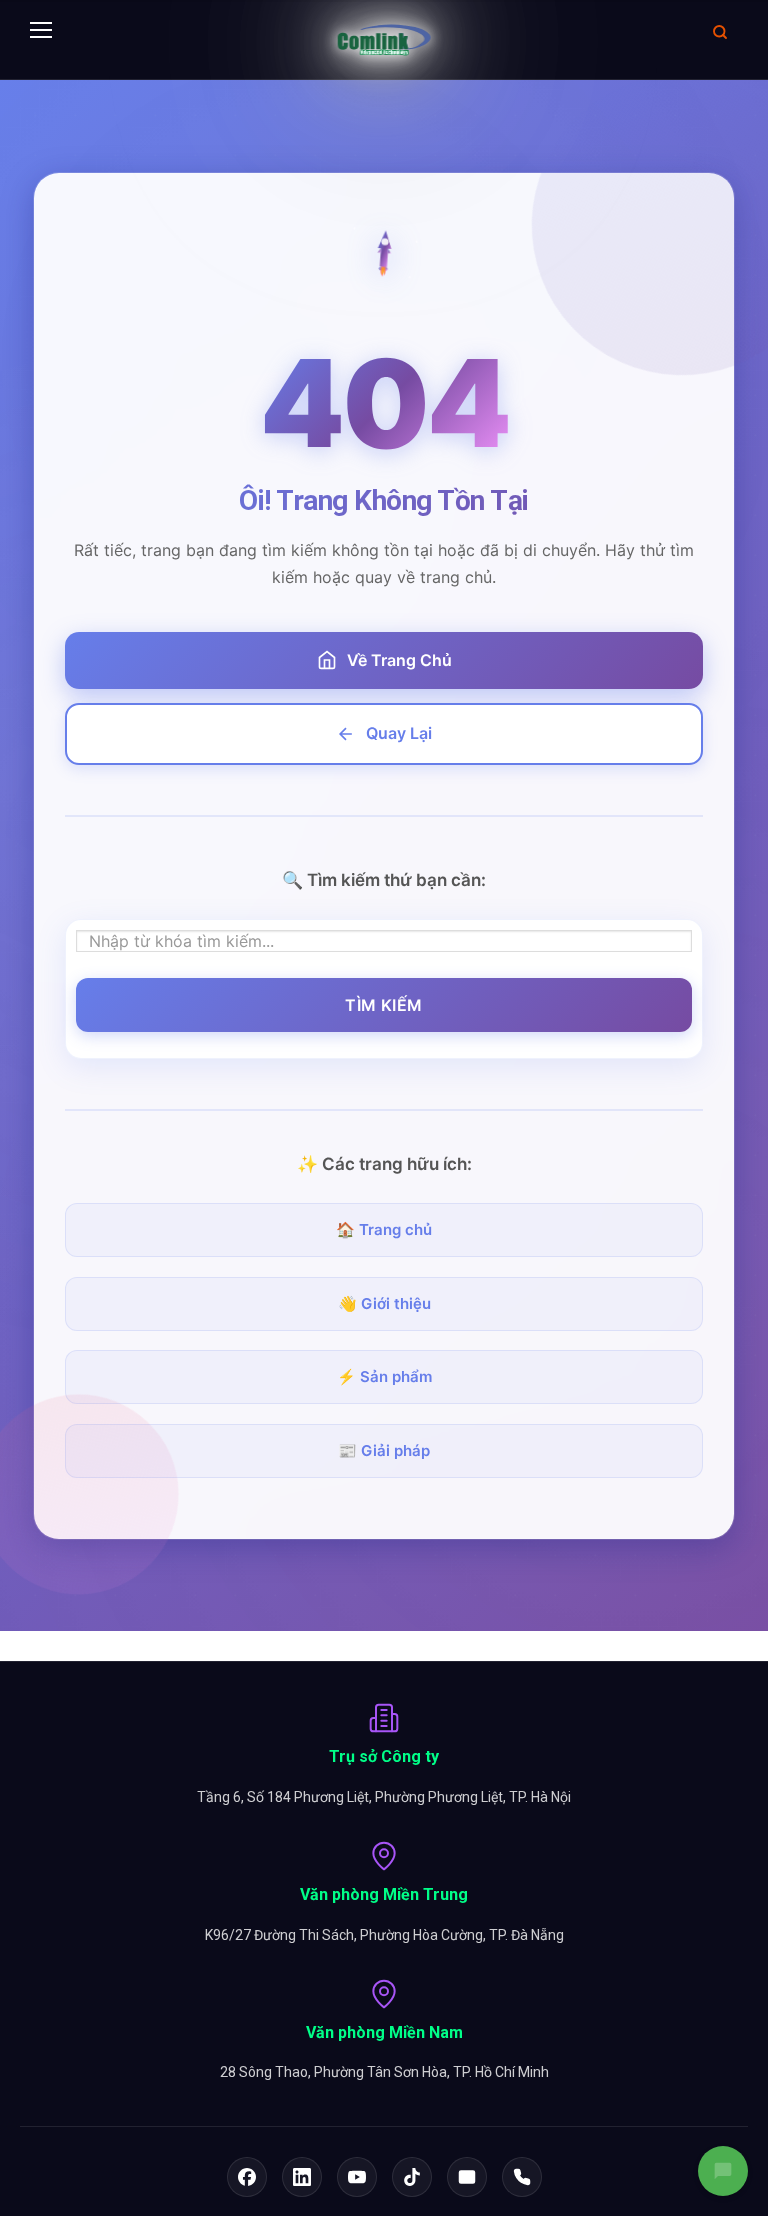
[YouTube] (357, 2177)
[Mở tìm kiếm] (720, 31)
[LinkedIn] (302, 2177)
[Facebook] (247, 2177)
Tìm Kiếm (384, 1005)
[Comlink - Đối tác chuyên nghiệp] (384, 40)
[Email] (467, 2177)
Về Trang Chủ (399, 660)
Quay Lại (399, 733)
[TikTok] (412, 2177)
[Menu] (41, 31)
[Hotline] (522, 2177)
